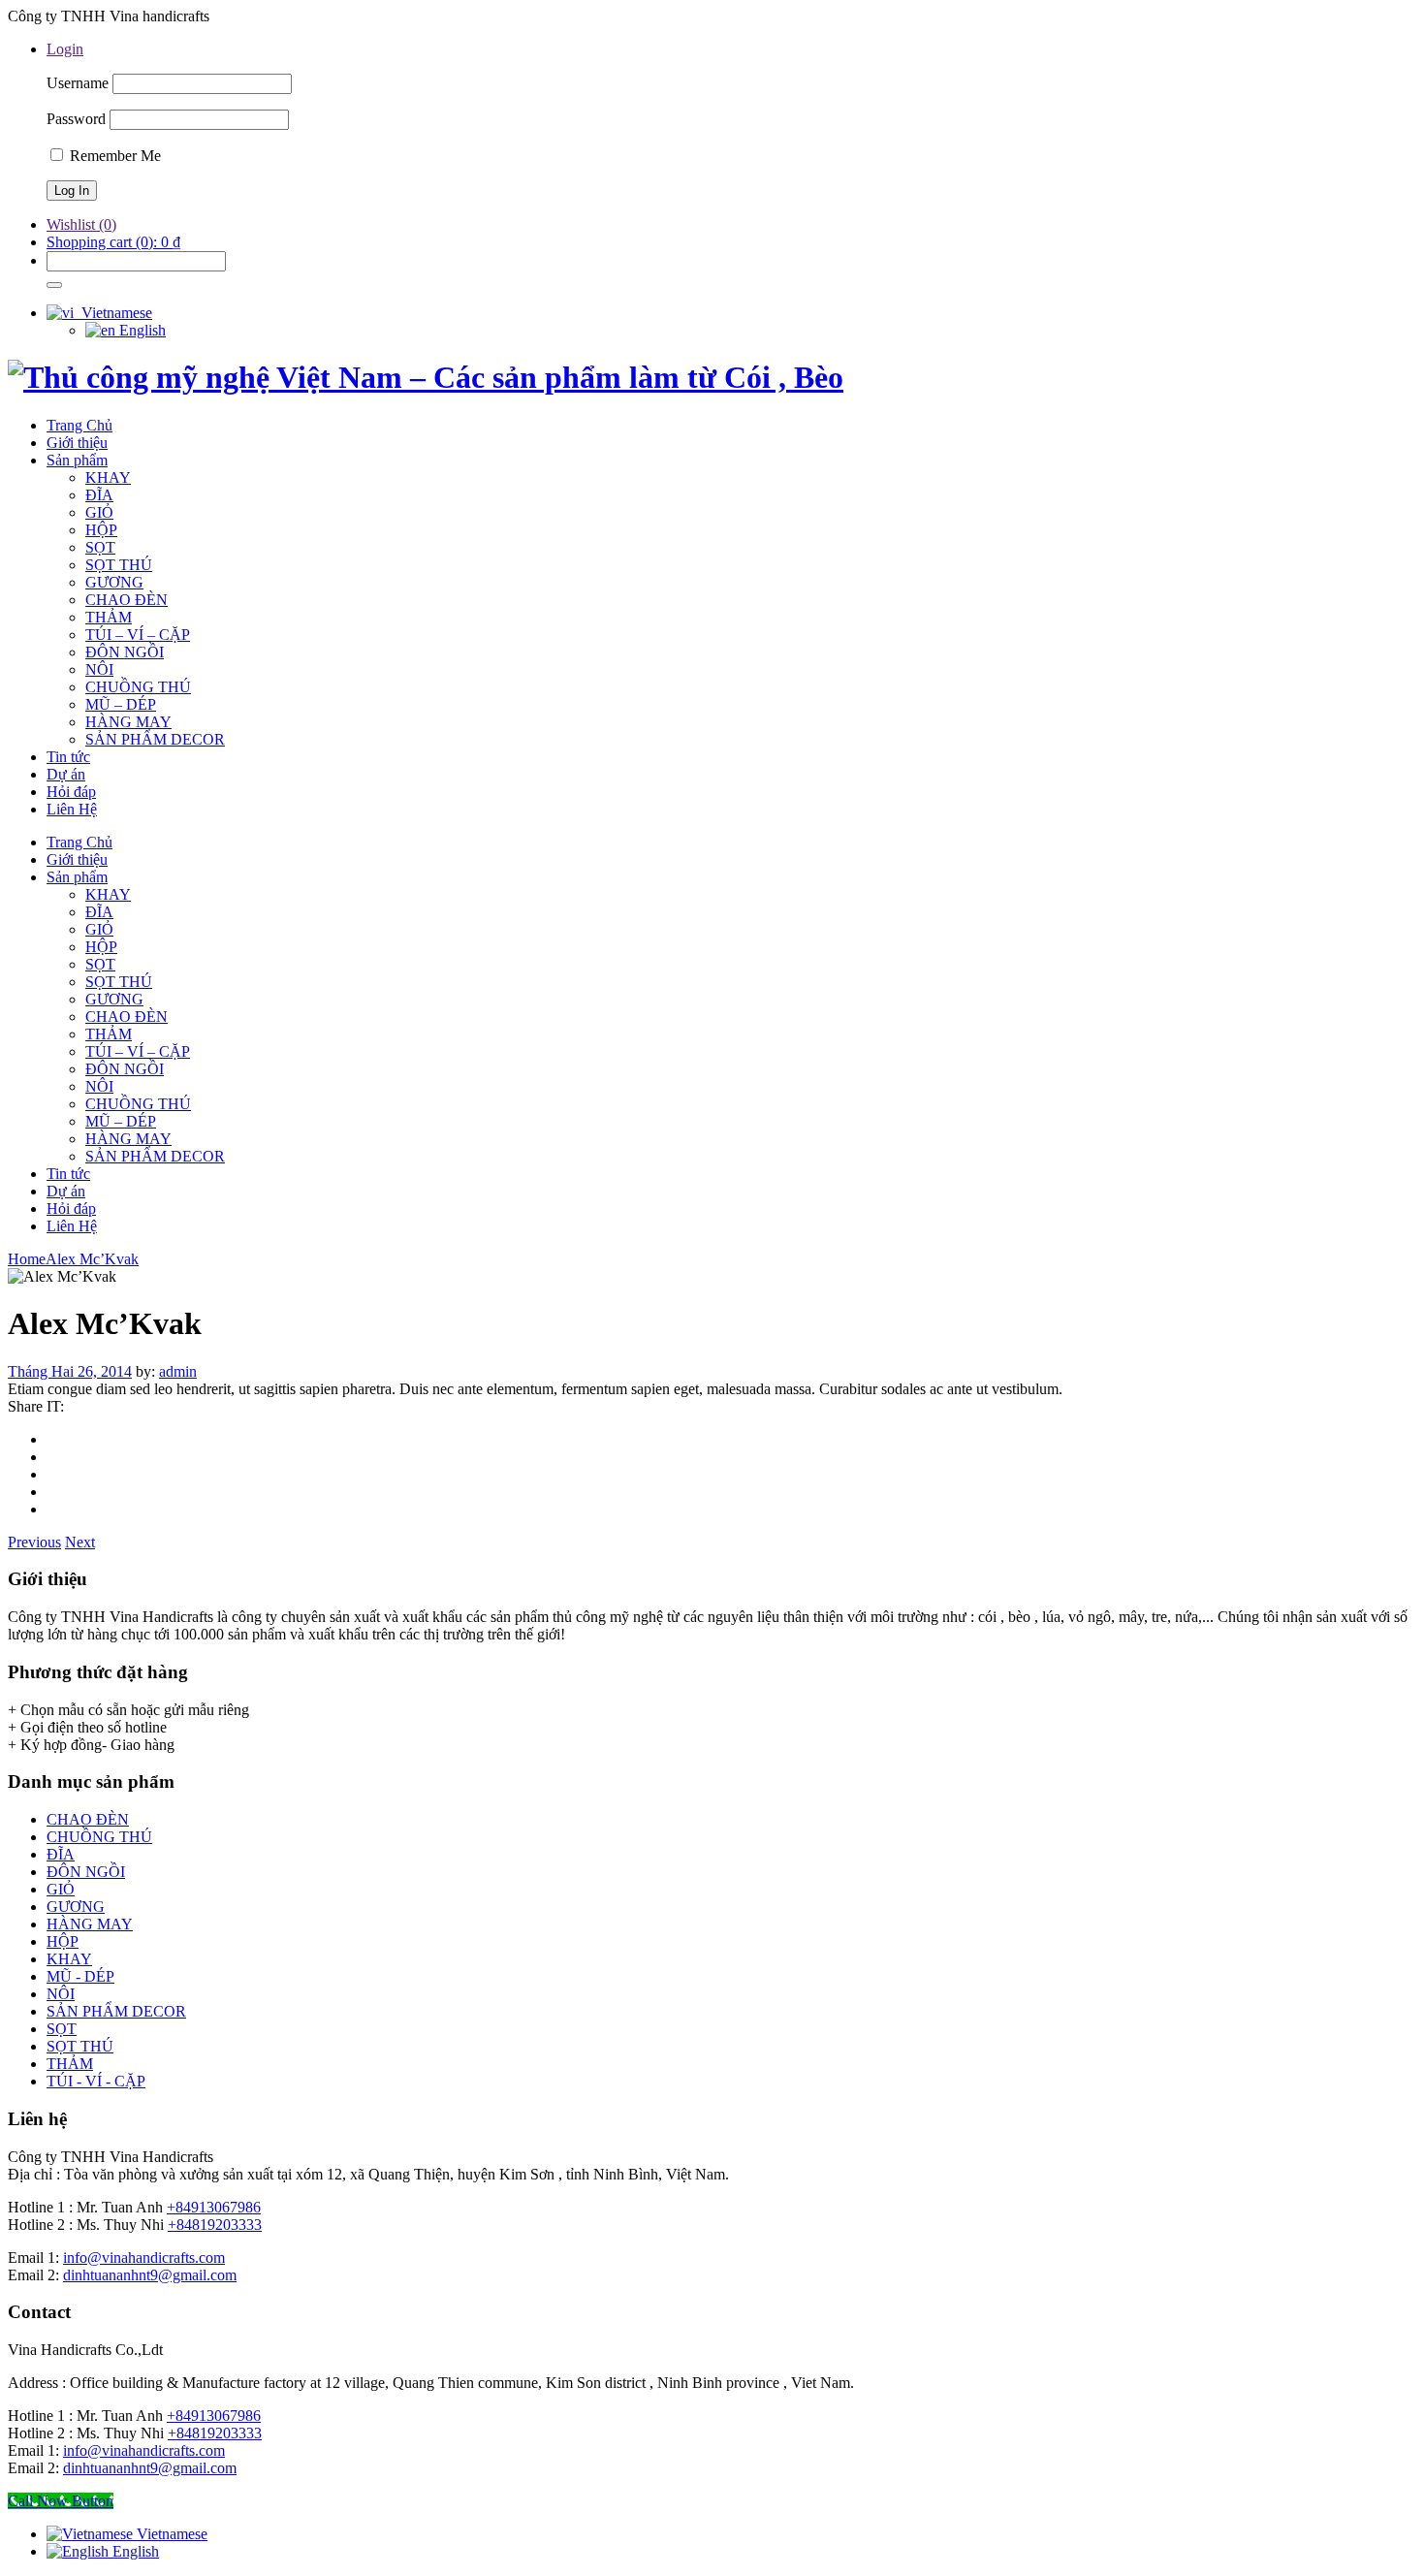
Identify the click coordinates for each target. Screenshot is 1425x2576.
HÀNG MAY (90, 1924)
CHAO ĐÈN (88, 1819)
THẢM (70, 2064)
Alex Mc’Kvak (92, 1259)
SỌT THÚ (80, 2046)
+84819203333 (215, 2225)
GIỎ (61, 1889)
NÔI (61, 1994)
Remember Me (113, 156)
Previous (34, 1542)
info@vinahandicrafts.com (144, 2258)
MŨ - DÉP (80, 1976)
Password (76, 119)
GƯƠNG (76, 1907)
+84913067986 (214, 2207)
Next (80, 1542)
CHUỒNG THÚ (99, 1837)
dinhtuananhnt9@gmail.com (150, 2275)
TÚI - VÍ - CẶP (96, 2081)
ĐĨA (61, 1854)
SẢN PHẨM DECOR (116, 2011)
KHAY (69, 1959)
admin (178, 1371)
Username (78, 83)
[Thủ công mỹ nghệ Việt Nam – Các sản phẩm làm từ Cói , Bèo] (426, 377)
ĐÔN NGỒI (86, 1872)
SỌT (62, 2029)
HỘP (63, 1941)
